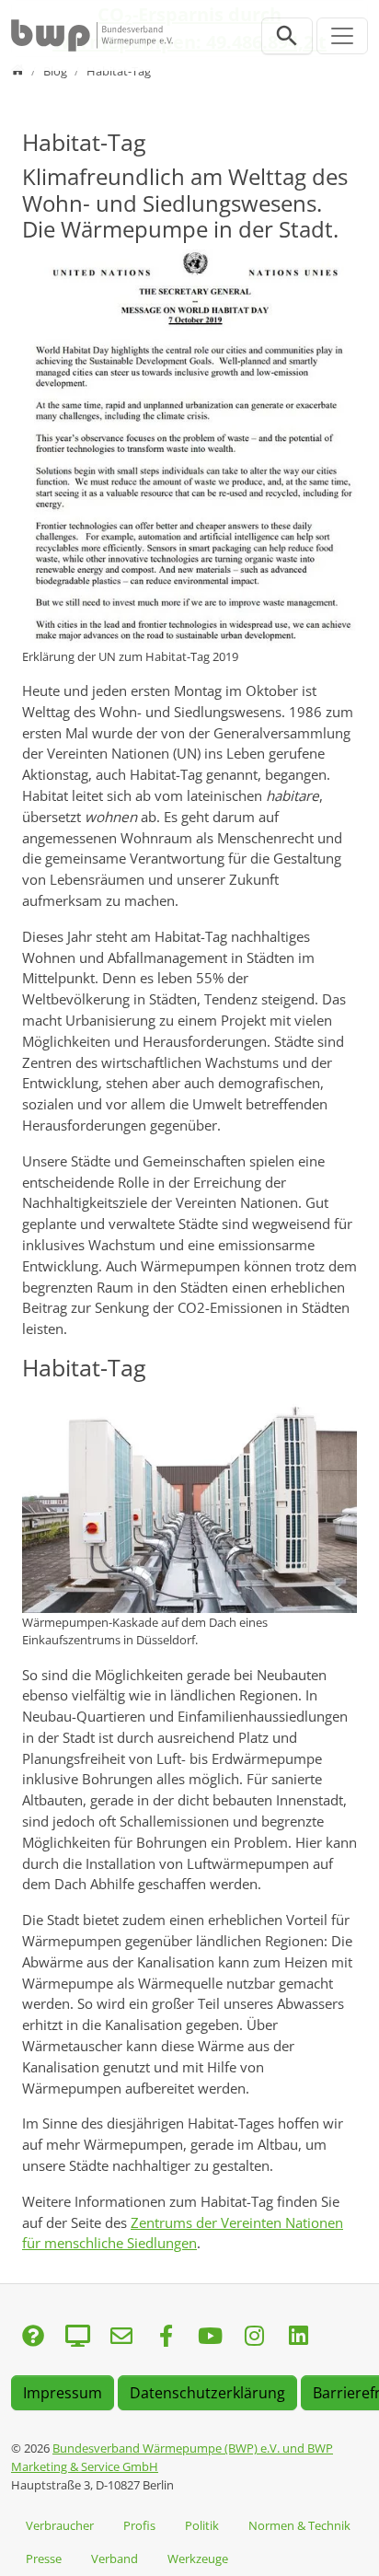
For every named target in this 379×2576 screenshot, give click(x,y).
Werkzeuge (198, 2559)
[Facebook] (166, 2337)
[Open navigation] (342, 36)
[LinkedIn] (298, 2337)
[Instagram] (254, 2337)
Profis (139, 2525)
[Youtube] (210, 2337)
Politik (202, 2525)
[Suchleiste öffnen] (287, 36)
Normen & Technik (299, 2525)
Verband (115, 2559)
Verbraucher (60, 2525)
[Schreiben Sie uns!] (33, 2337)
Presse (44, 2559)
